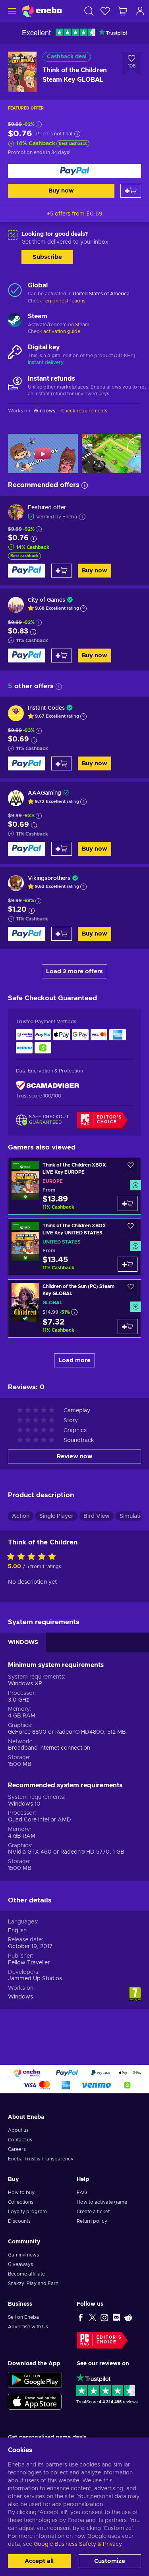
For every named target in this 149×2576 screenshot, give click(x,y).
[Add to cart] (131, 191)
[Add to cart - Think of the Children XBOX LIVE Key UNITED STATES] (128, 1264)
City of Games (46, 600)
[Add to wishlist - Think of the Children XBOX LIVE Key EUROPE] (131, 1167)
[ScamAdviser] (48, 1085)
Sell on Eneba (23, 2317)
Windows (20, 1997)
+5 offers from (75, 214)
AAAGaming (45, 793)
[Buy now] (74, 171)
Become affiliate (26, 2274)
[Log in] (140, 11)
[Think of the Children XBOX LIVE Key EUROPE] (74, 1186)
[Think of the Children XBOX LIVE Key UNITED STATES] (74, 1247)
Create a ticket (93, 2212)
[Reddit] (128, 2317)
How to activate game (102, 2202)
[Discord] (116, 2317)
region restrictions (64, 301)
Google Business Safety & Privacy (77, 2544)
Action (21, 1516)
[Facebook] (81, 2317)
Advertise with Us (28, 2327)
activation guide (62, 331)
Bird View (97, 1516)
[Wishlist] (105, 11)
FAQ (82, 2193)
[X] (93, 2317)
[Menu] (11, 11)
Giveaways (20, 2264)
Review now (75, 1456)
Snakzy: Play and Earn (33, 2283)
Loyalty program (27, 2212)
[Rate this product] (33, 1557)
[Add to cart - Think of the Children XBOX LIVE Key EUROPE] (128, 1203)
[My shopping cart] (123, 11)
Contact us (20, 2140)
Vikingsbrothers (49, 878)
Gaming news (23, 2255)
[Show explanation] (83, 608)
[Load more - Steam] (15, 321)
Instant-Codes (46, 708)
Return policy (92, 2221)
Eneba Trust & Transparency (41, 2159)
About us (18, 2130)
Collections (21, 2202)
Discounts (19, 2221)
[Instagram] (104, 2317)
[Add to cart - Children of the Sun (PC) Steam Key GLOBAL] (128, 1327)
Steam (82, 325)
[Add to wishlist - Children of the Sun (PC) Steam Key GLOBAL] (131, 1289)
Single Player (56, 1516)
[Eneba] (42, 11)
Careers (17, 2149)
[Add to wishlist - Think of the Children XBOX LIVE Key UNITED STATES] (131, 1228)
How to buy (21, 2193)
